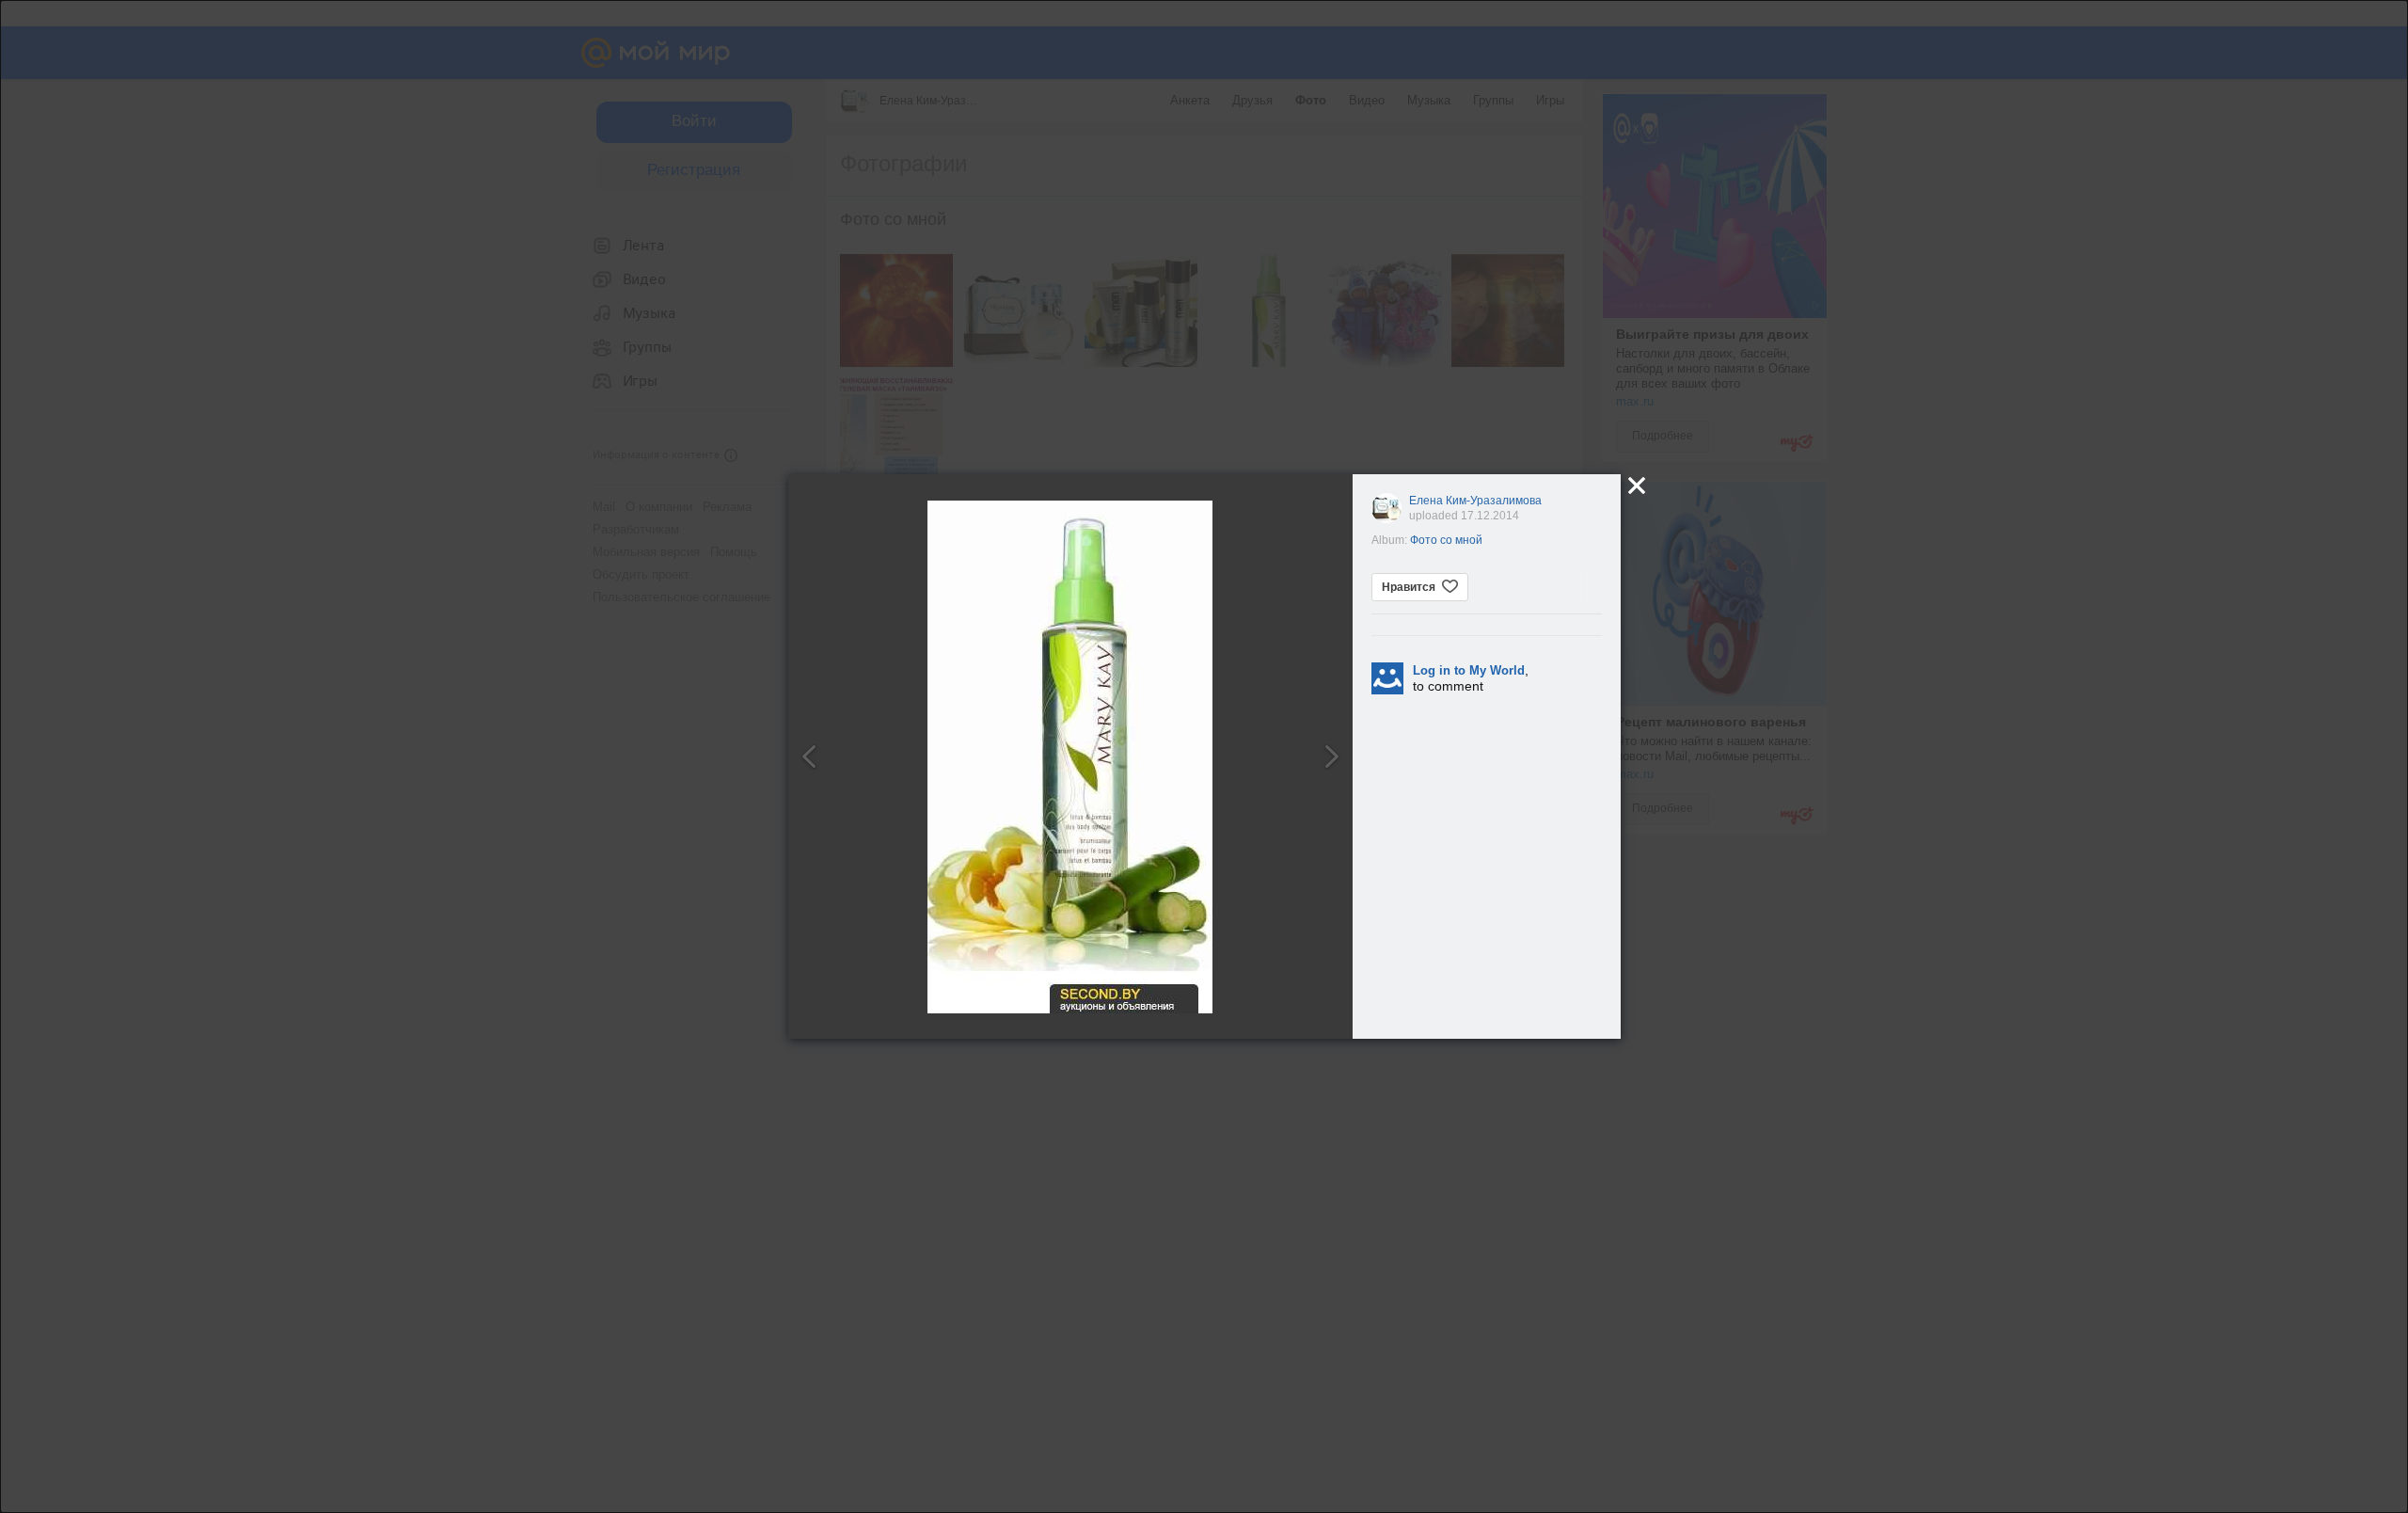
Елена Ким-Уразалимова (1475, 501)
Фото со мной (1446, 540)
